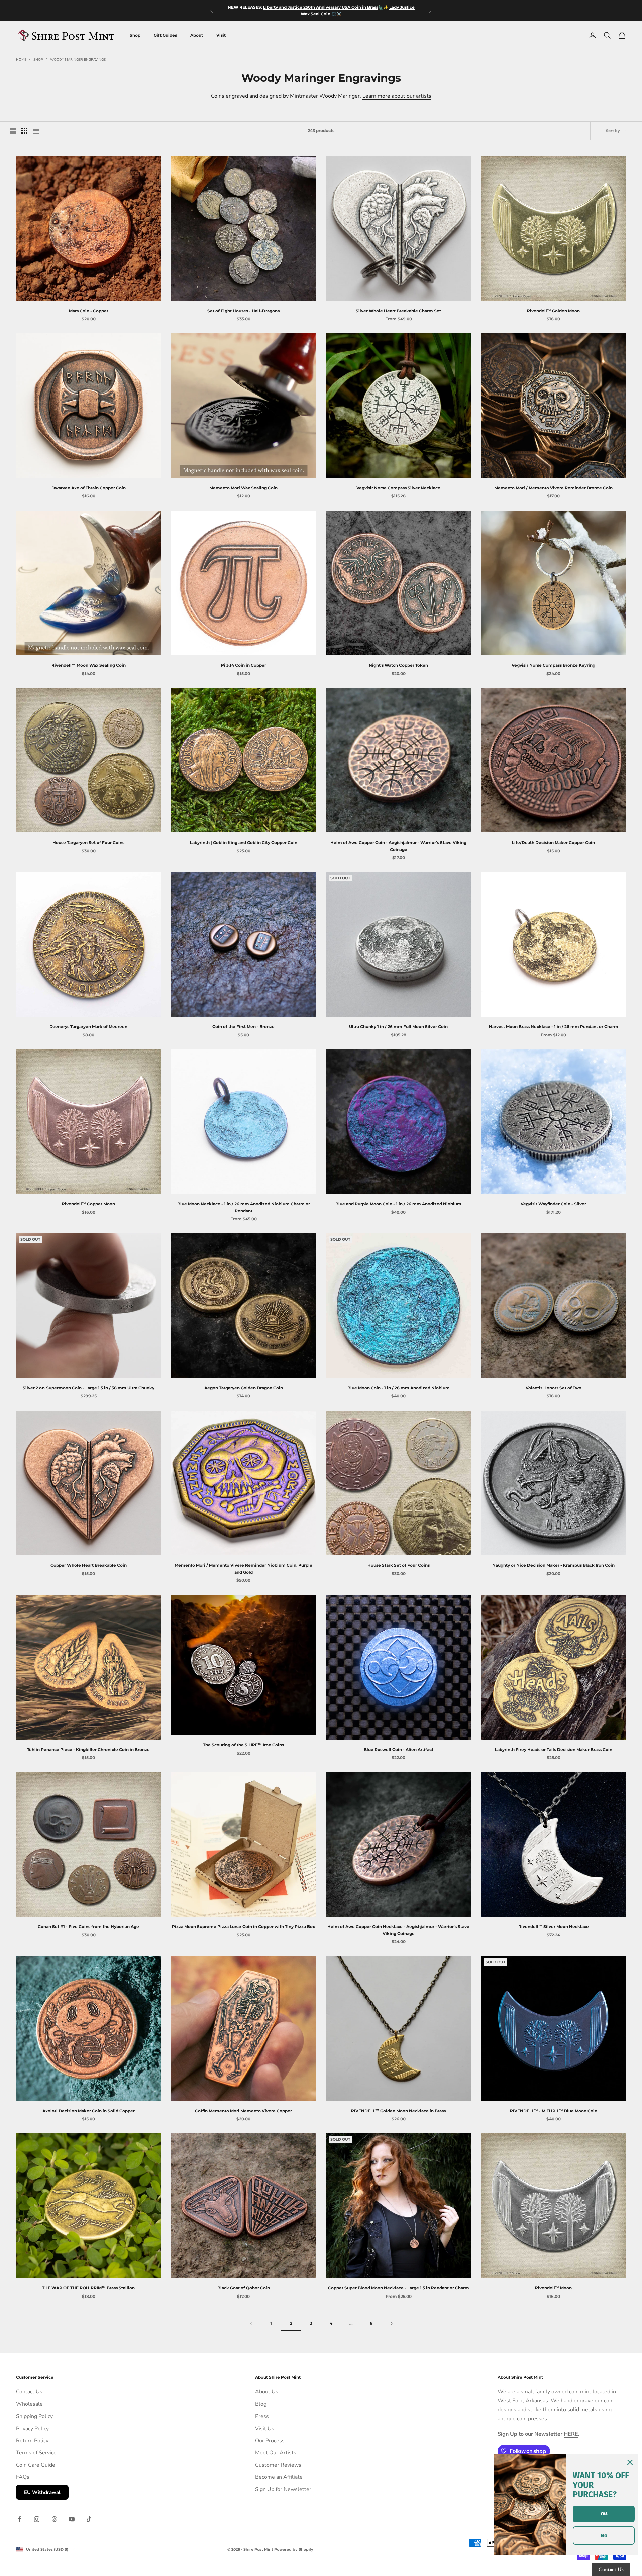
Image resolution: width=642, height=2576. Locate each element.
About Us (267, 2392)
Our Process (270, 2441)
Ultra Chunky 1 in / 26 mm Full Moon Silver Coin (398, 1027)
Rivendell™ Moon (553, 2288)
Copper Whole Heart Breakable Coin (89, 1565)
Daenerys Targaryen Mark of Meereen (88, 1027)
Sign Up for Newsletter (283, 2489)
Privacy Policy (32, 2429)
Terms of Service (36, 2453)
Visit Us (265, 2429)
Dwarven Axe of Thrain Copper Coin (89, 488)
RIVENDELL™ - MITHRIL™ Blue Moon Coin (554, 2111)
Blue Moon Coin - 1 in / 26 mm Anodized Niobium (399, 1388)
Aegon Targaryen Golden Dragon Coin (244, 1388)
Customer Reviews (278, 2465)
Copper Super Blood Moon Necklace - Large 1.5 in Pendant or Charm (399, 2288)
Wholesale (29, 2404)
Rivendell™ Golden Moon (553, 311)
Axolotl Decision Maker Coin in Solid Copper (89, 2111)
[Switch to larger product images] (13, 131)
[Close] (630, 2462)
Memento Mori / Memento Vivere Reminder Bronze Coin (553, 488)
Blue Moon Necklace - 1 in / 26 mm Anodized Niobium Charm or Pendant (244, 1207)
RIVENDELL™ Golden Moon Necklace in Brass (398, 2111)
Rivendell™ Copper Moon (88, 1204)
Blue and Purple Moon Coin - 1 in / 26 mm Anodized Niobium (398, 1204)
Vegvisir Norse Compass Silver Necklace (398, 488)
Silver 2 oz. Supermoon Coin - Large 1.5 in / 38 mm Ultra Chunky (89, 1388)
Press (262, 2416)
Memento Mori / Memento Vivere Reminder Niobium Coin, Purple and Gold (243, 1569)
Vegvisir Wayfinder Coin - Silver (553, 1204)
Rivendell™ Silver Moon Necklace (554, 1927)
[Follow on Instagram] (37, 2519)
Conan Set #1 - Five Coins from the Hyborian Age (88, 1927)
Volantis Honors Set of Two (554, 1388)
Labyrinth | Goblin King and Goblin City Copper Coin (244, 842)
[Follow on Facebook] (19, 2519)
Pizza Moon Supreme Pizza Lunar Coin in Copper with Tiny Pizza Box (243, 1927)
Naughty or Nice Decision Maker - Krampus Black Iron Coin (553, 1565)
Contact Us (29, 2392)
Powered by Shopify (294, 2549)
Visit (221, 35)
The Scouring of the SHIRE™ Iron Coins (243, 1745)
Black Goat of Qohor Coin (244, 2288)
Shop (135, 35)
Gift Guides (165, 35)
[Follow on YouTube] (72, 2519)
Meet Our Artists (276, 2453)
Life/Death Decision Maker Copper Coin (553, 842)
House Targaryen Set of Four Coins (88, 842)
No (604, 2535)
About (197, 35)
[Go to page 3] (391, 2323)
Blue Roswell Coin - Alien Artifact (399, 1749)
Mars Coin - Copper (89, 311)
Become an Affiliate (279, 2477)
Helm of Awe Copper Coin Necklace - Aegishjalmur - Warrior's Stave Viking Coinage (398, 1930)
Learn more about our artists (397, 96)
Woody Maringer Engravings (78, 60)
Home (21, 60)
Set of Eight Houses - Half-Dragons (243, 311)
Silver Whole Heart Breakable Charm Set (398, 311)
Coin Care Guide (36, 2465)
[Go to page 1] (251, 2323)
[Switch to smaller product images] (24, 131)
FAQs (23, 2477)
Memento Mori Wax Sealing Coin (243, 488)
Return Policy (32, 2441)
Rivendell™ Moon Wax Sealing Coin (89, 665)
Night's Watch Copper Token (398, 665)
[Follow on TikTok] (89, 2519)
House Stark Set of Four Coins (399, 1565)
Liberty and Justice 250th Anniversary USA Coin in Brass (321, 7)
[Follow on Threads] (54, 2519)
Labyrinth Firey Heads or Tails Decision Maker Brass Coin (554, 1749)
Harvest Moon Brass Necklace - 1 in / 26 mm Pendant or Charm (554, 1027)
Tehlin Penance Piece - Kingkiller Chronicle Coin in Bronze (88, 1749)
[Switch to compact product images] (36, 131)
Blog (261, 2404)
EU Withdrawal (42, 2492)
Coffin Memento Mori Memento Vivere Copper (243, 2111)
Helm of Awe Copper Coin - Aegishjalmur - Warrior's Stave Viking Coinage (398, 846)
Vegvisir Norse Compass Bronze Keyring (553, 665)
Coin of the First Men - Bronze (243, 1027)
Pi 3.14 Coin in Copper (244, 665)
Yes (604, 2514)
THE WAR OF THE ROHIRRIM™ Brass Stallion (88, 2288)
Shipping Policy (34, 2416)
